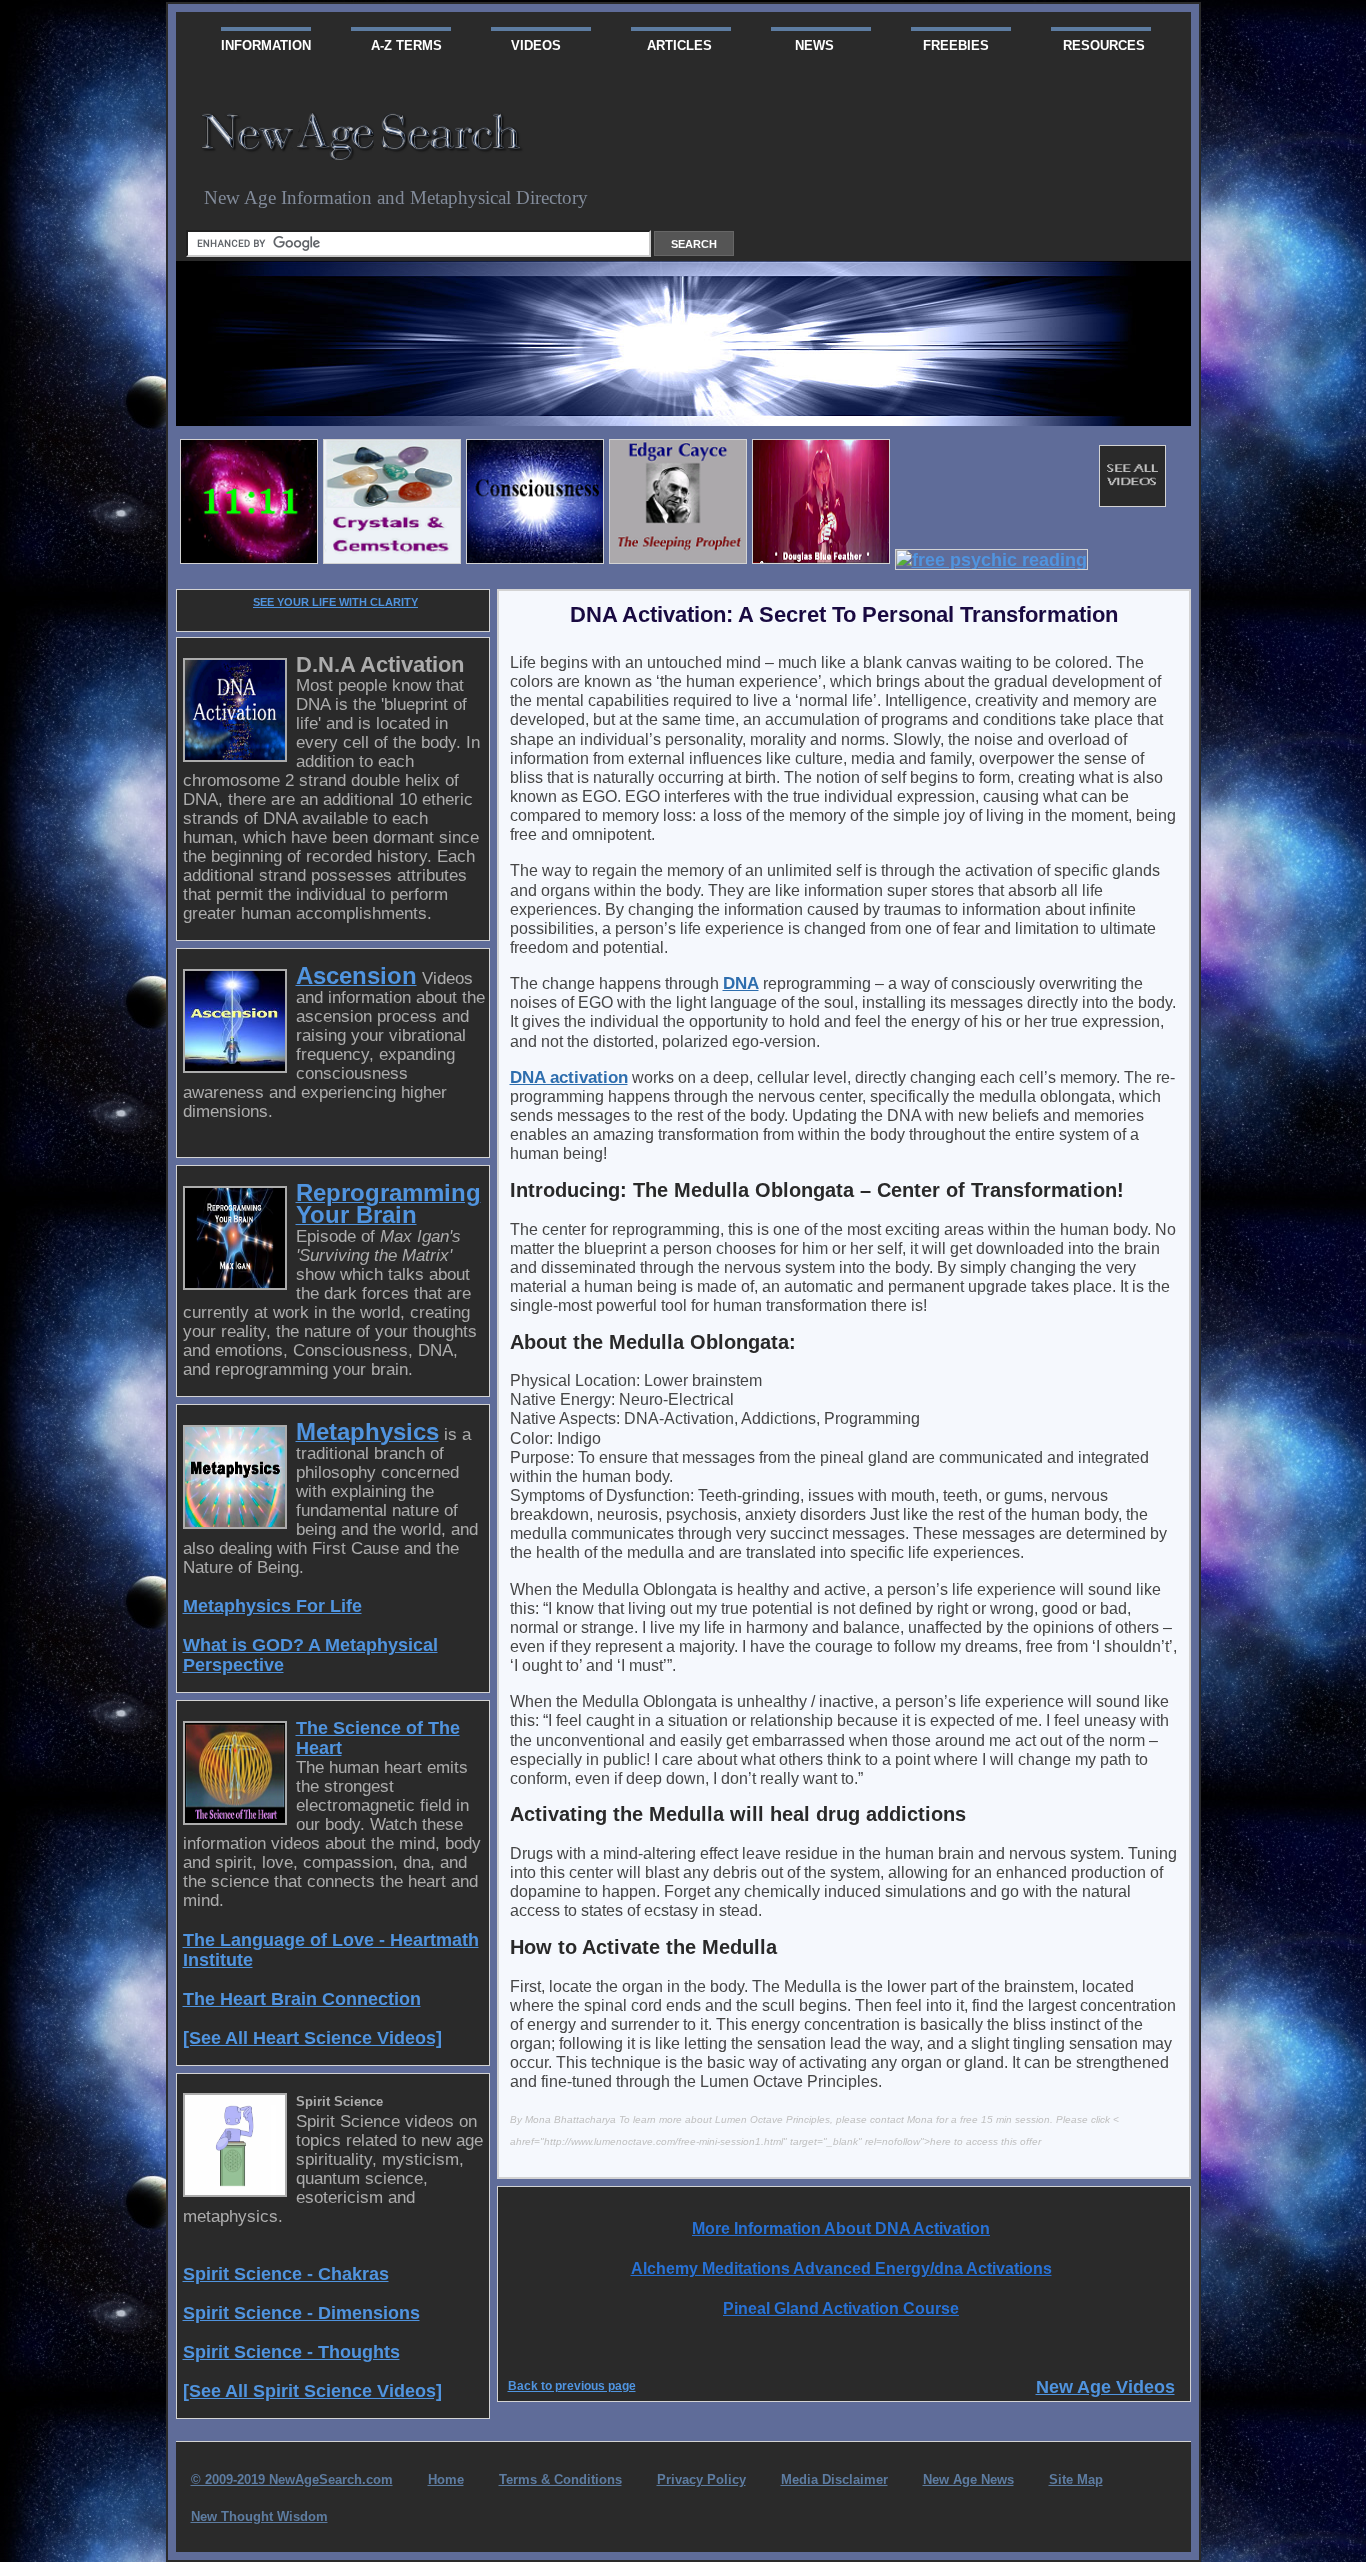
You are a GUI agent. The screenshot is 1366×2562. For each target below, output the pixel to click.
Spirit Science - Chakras (286, 2273)
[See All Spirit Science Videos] (312, 2390)
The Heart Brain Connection (302, 1998)
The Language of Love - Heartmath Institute (331, 1949)
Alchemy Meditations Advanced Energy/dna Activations (841, 2268)
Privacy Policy (701, 2479)
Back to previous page (572, 2386)
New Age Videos (1105, 2386)
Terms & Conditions (560, 2479)
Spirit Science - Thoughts (291, 2351)
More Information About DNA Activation (841, 2228)
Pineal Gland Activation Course (841, 2308)
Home (446, 2479)
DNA (741, 983)
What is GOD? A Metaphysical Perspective (310, 1654)
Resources (1098, 45)
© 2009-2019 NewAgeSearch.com (292, 2479)
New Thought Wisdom (259, 2516)
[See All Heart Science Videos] (312, 2037)
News (802, 45)
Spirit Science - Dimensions (301, 2312)
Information (266, 45)
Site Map (1076, 2479)
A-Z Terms (396, 45)
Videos (526, 45)
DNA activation (569, 1077)
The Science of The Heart (378, 1737)
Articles (671, 45)
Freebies (950, 45)
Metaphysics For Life (272, 1605)
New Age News (968, 2479)
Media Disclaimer (834, 2479)
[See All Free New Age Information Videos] (1120, 500)
